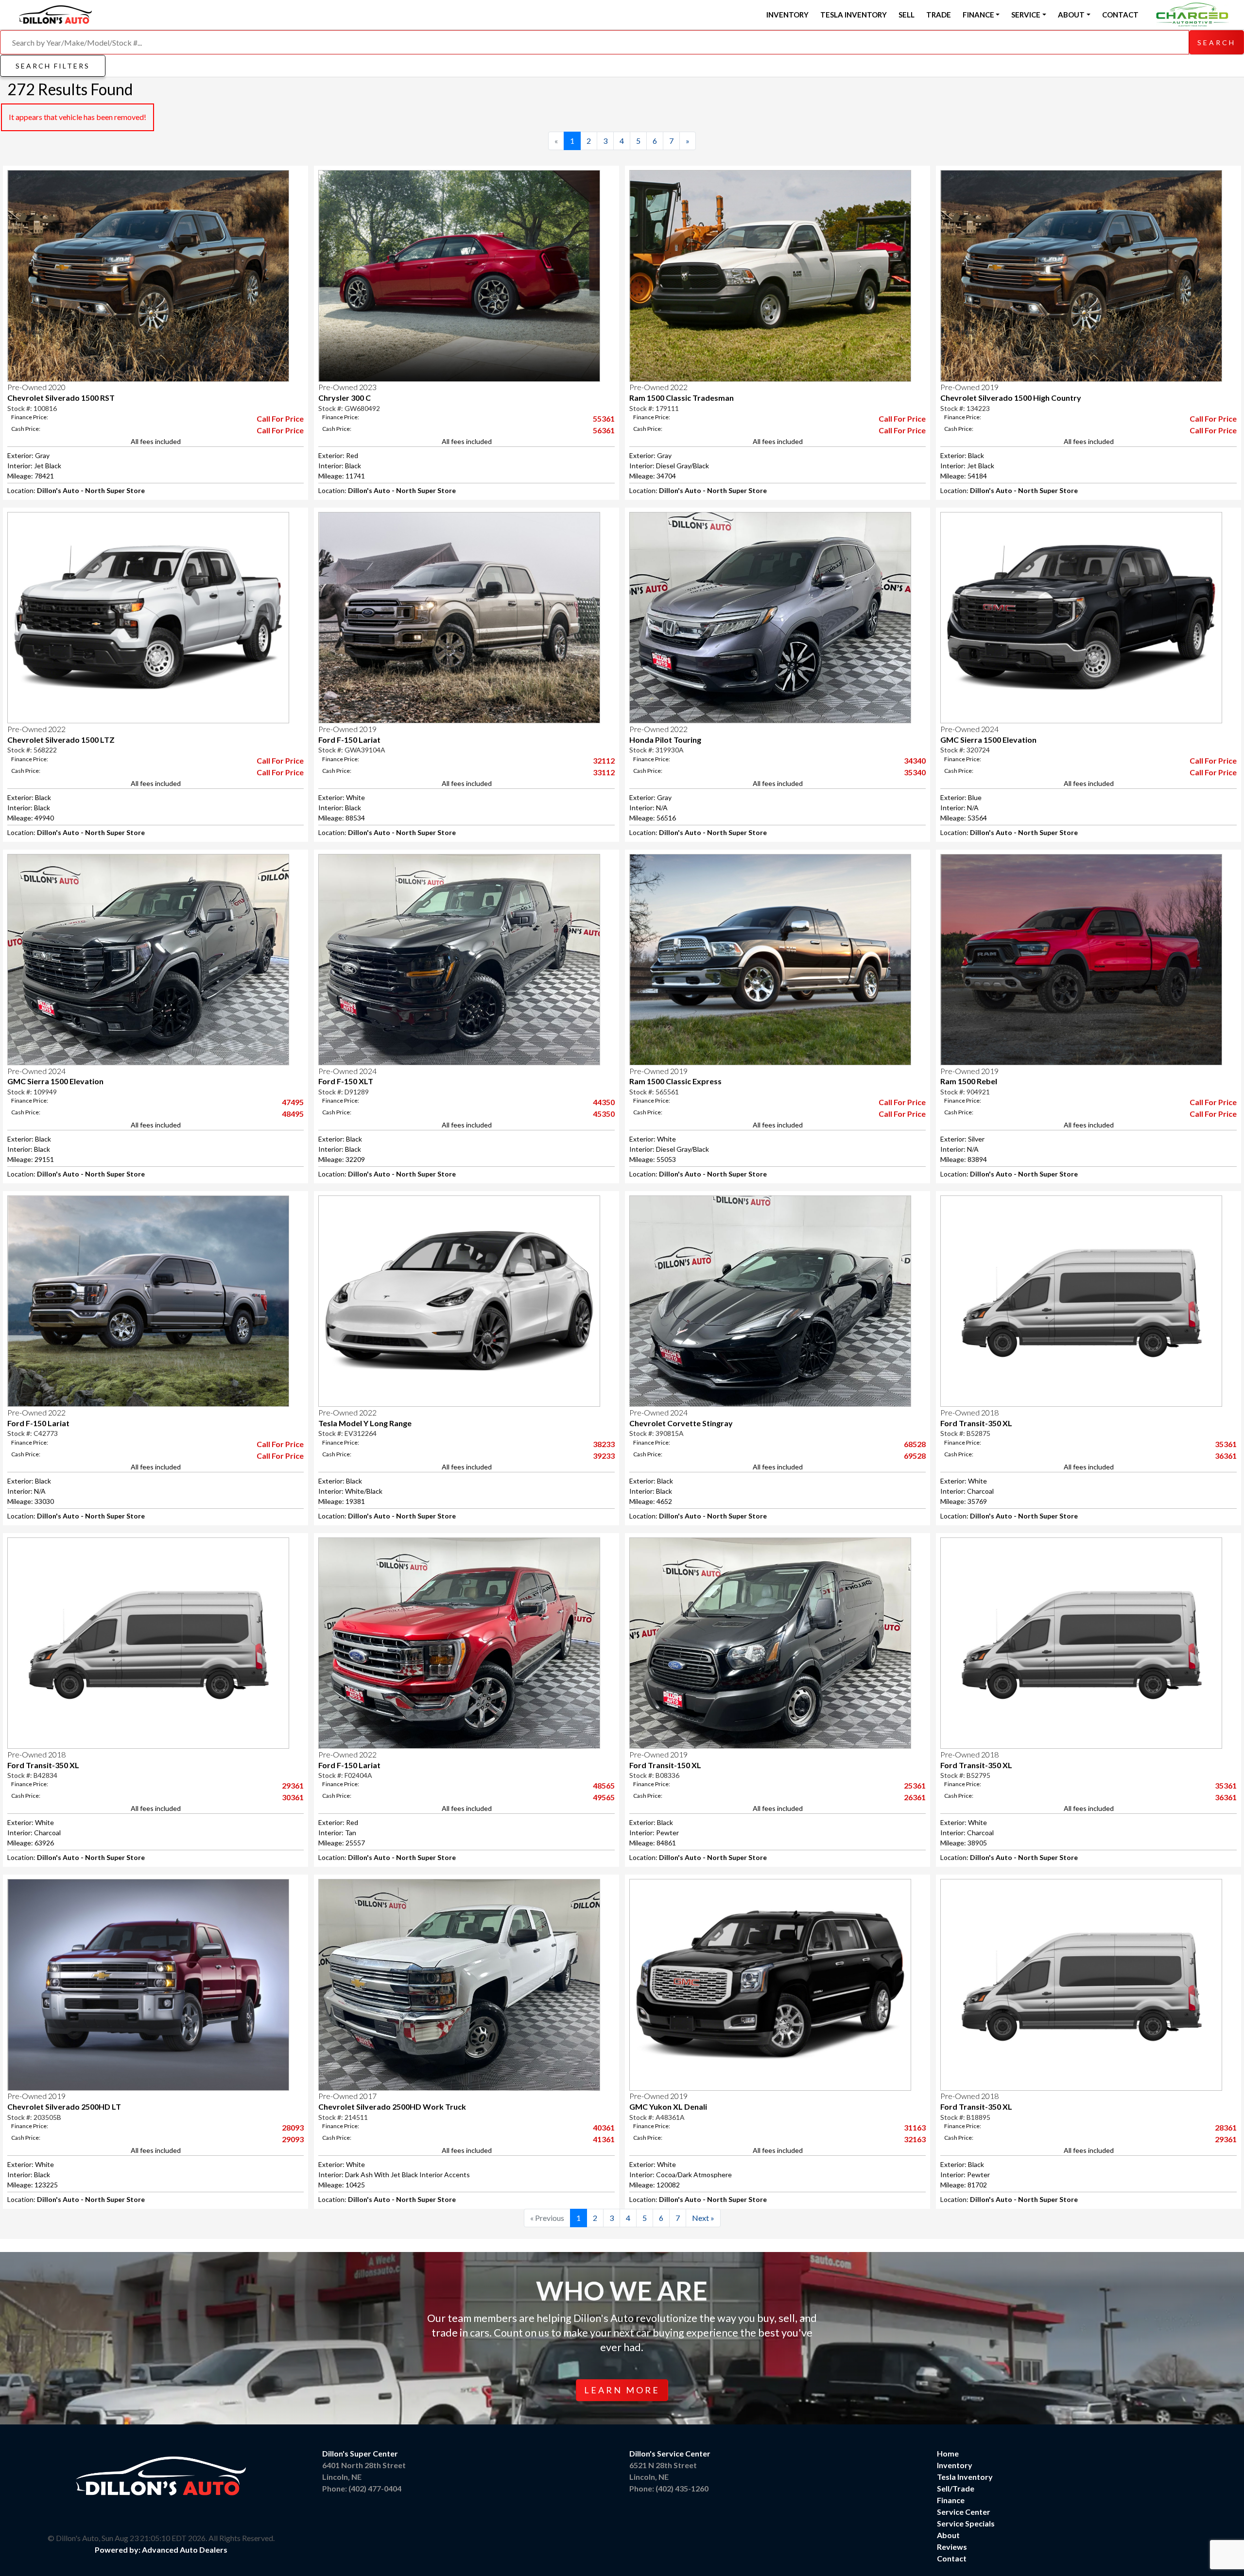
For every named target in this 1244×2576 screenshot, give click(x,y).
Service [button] (1026, 15)
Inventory (787, 15)
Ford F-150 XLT (346, 1081)
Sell (907, 15)
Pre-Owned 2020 (36, 387)
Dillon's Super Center (360, 2453)
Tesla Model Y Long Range (365, 1423)
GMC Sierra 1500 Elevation (988, 740)
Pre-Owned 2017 (347, 2096)
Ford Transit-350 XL (976, 1423)
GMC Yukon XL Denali (668, 2107)
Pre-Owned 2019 (969, 387)
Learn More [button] (622, 2390)
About (948, 2535)
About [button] (1071, 15)
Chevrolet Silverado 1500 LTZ (61, 740)
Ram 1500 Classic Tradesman (682, 398)
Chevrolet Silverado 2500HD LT (64, 2107)
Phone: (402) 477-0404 (362, 2488)
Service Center (964, 2512)
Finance (951, 2500)
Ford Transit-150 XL (665, 1765)
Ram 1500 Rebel (969, 1081)
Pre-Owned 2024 (969, 729)
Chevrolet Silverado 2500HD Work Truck (392, 2107)
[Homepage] (55, 13)
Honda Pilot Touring (665, 740)
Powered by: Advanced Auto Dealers (161, 2550)
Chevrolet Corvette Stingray (681, 1423)
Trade (939, 15)
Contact (1120, 15)
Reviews (952, 2547)
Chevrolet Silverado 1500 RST (61, 398)
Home (948, 2453)
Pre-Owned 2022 (658, 387)
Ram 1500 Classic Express (675, 1081)
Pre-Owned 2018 (969, 1412)
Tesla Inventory (854, 15)
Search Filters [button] (53, 66)
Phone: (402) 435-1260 (669, 2488)
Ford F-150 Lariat (349, 740)
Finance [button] (978, 15)
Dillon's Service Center (670, 2453)
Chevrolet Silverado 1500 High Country (1011, 398)
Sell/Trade (956, 2488)
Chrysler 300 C (345, 398)
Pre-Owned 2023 (347, 387)
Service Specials (966, 2523)
